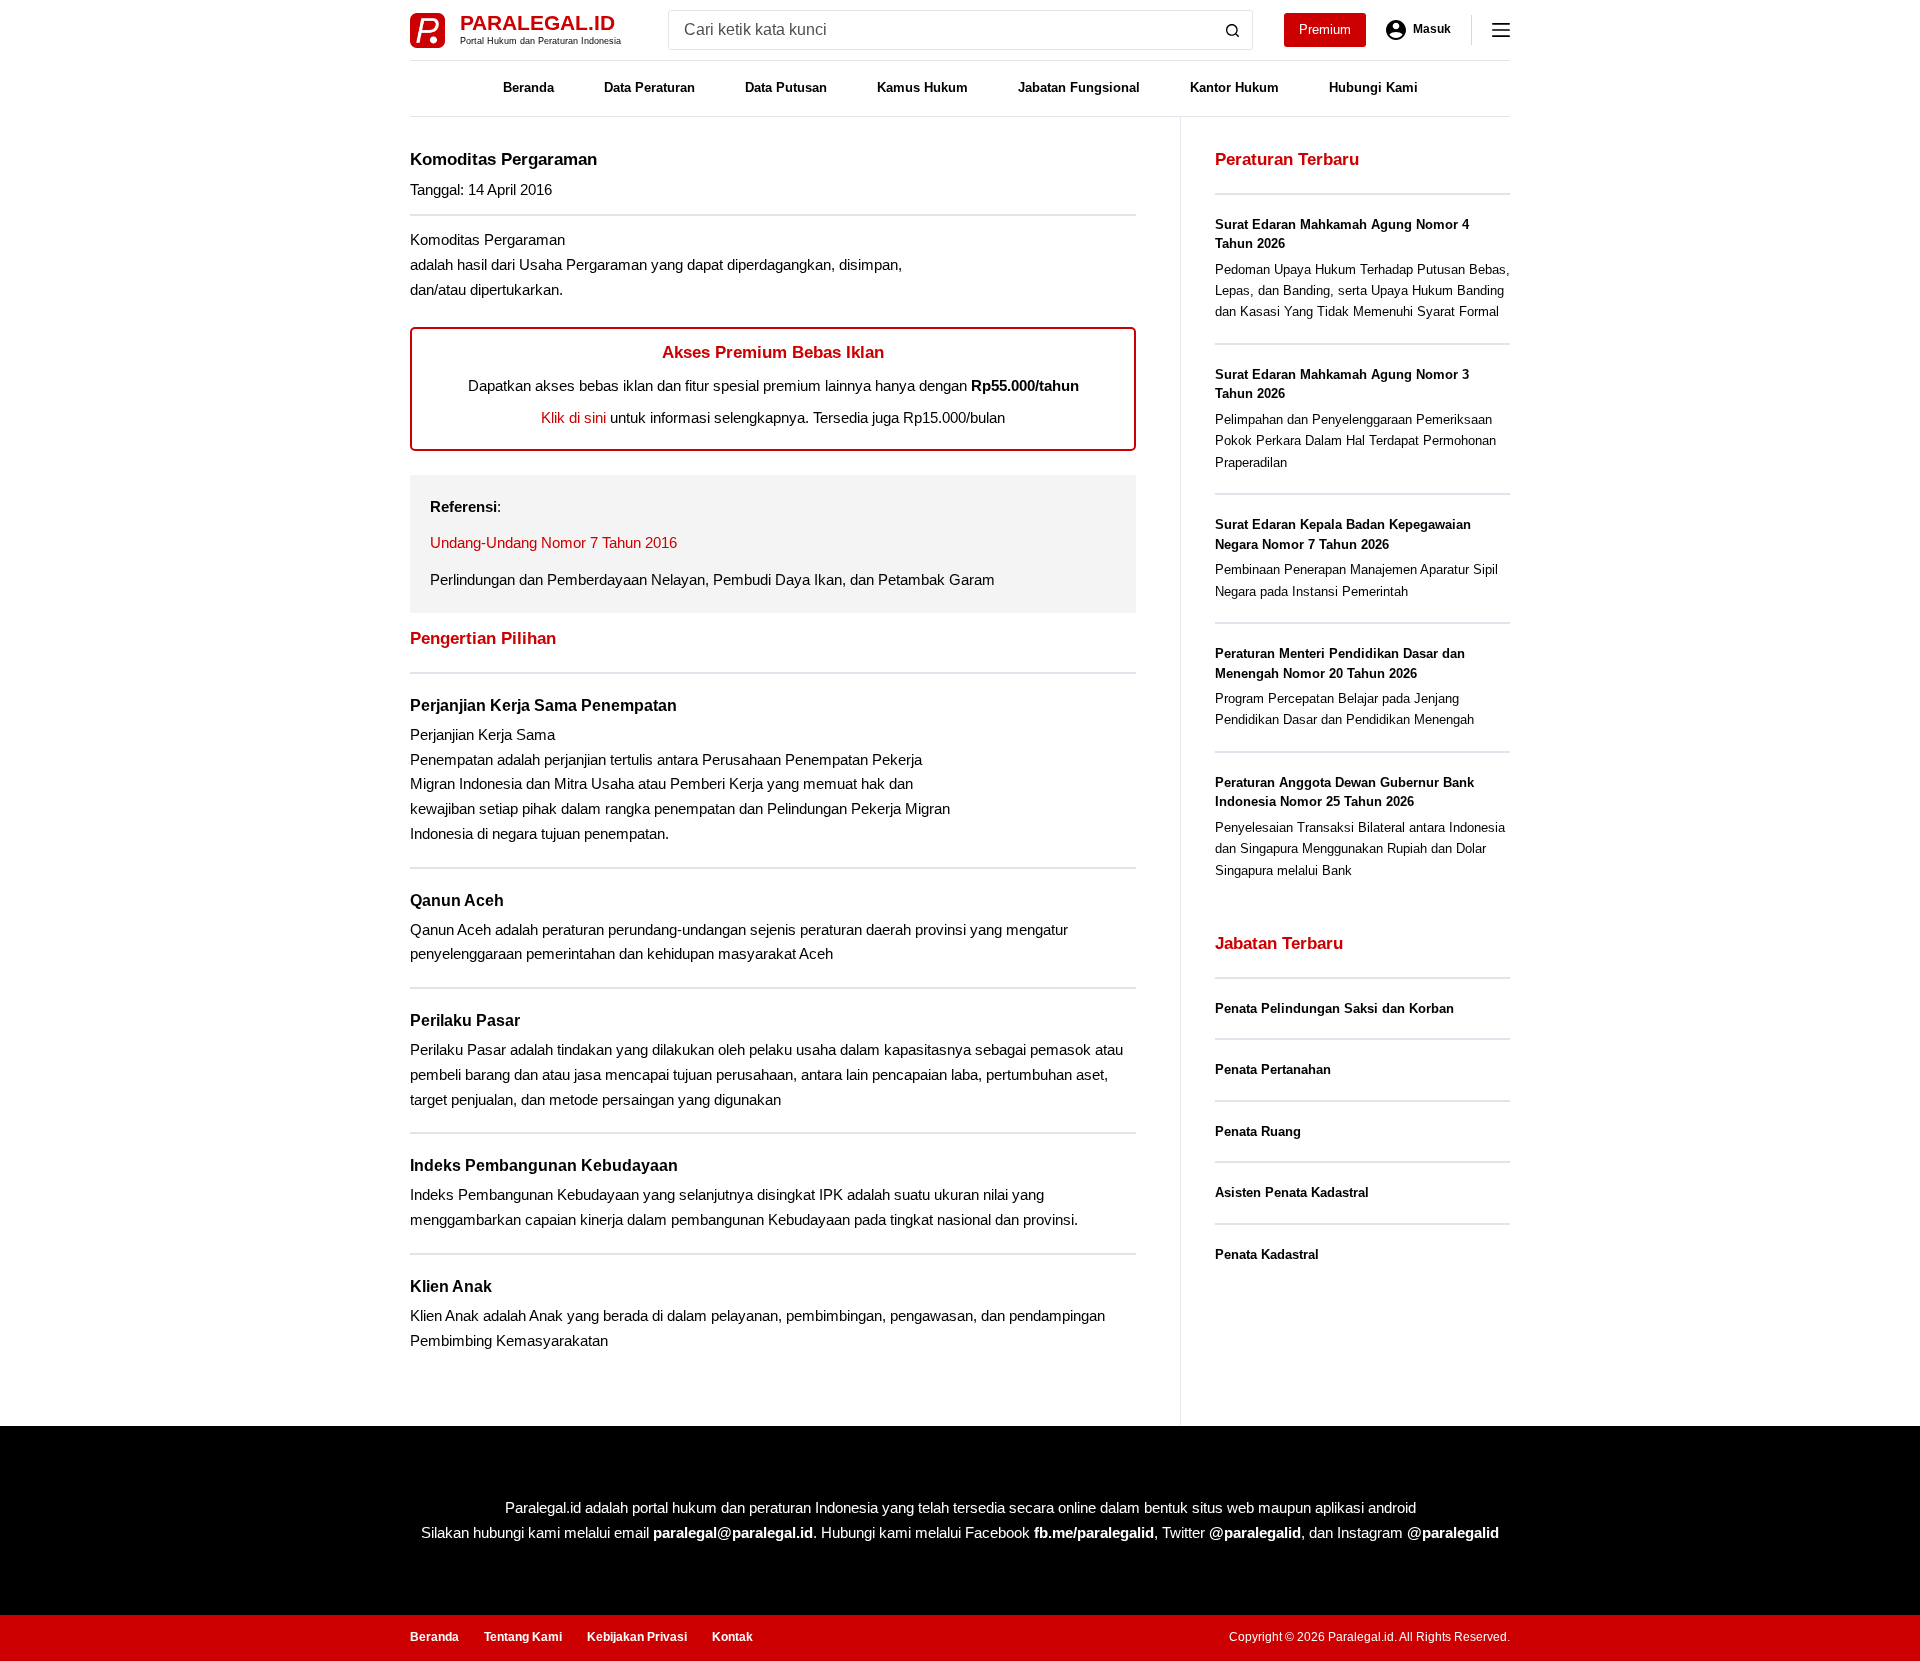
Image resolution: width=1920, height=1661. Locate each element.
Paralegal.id (537, 22)
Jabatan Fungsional (1079, 87)
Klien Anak (451, 1286)
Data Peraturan (649, 87)
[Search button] (1233, 30)
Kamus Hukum (922, 87)
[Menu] (1501, 30)
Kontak (732, 1637)
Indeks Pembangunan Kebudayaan (544, 1165)
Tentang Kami (523, 1637)
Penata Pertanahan (1273, 1069)
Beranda (528, 87)
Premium (1325, 29)
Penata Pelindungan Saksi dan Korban (1334, 1008)
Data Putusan (786, 87)
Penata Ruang (1258, 1131)
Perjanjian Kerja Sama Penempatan (543, 705)
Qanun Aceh (457, 900)
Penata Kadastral (1267, 1254)
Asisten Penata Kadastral (1292, 1192)
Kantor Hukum (1234, 87)
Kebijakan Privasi (637, 1637)
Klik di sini (573, 417)
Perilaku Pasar (465, 1020)
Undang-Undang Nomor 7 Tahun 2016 (553, 542)
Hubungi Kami (1373, 87)
